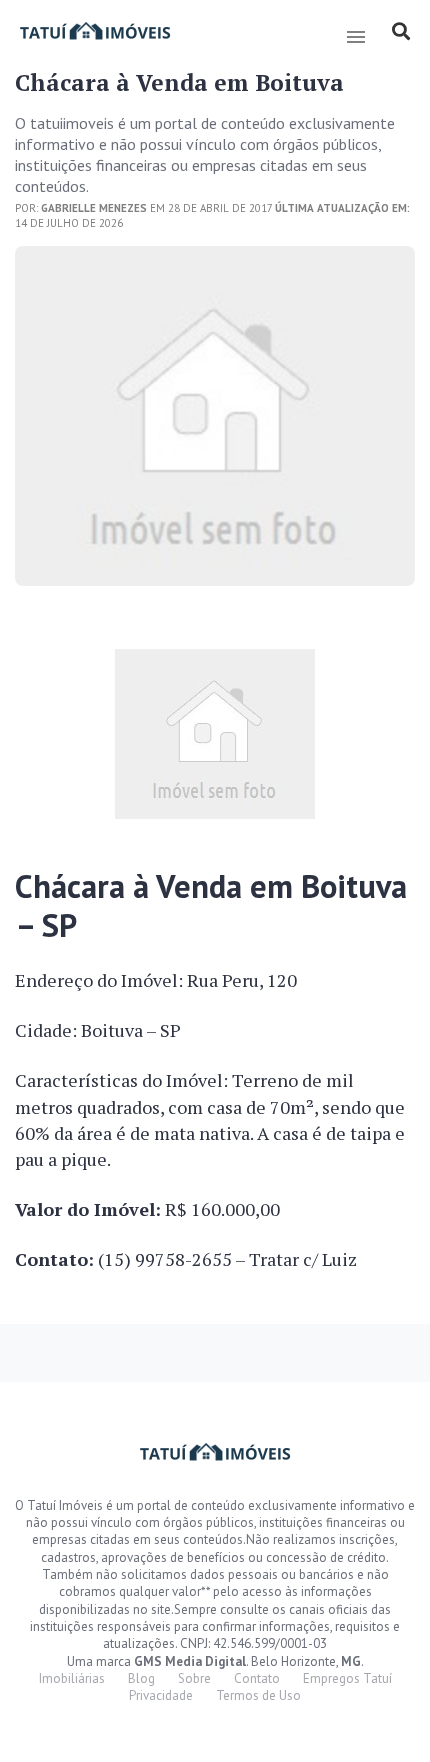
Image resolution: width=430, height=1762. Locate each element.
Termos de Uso (258, 1695)
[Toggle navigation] (355, 37)
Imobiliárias (72, 1678)
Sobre (194, 1678)
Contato (257, 1678)
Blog (141, 1678)
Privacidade (161, 1695)
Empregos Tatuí (347, 1678)
